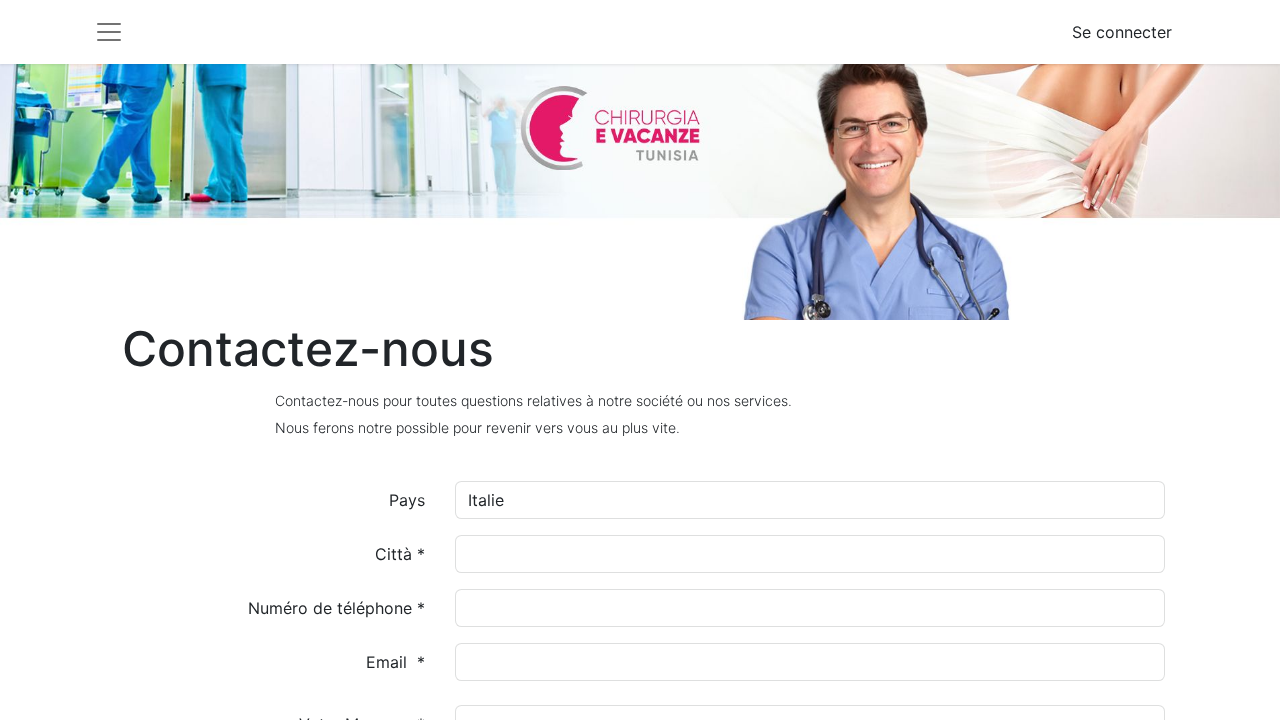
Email (389, 662)
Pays (407, 500)
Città (396, 554)
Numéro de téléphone (332, 608)
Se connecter (1122, 32)
